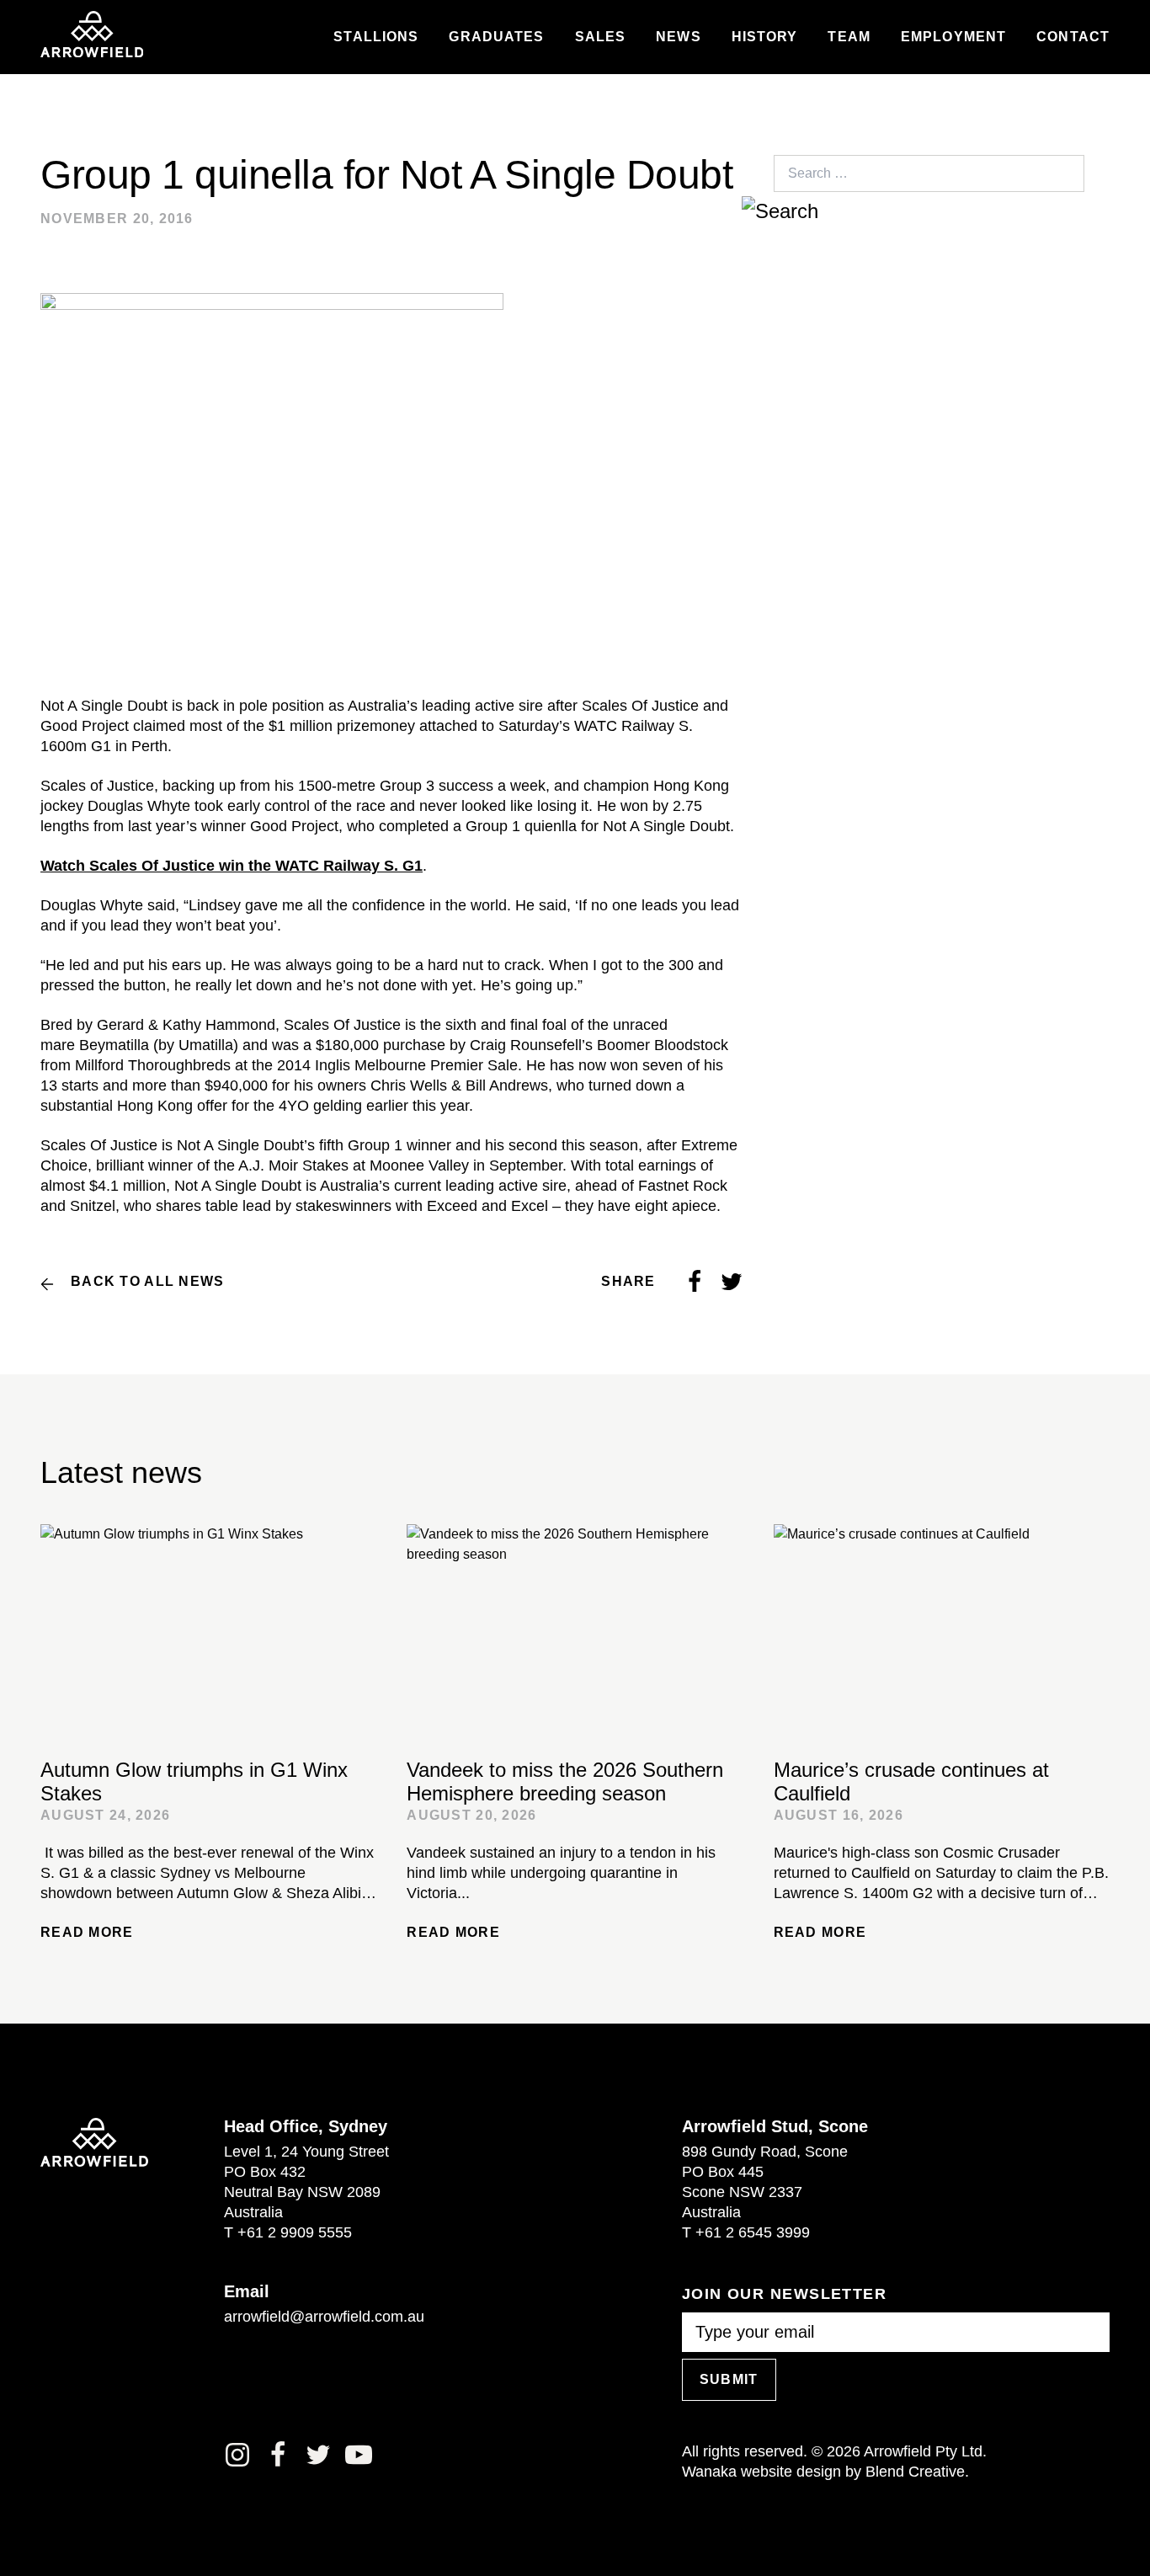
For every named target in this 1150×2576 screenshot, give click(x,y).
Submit (729, 2379)
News (678, 37)
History (765, 37)
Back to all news (147, 1281)
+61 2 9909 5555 (295, 2232)
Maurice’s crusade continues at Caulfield (911, 1781)
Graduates (496, 37)
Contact (1073, 37)
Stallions (376, 37)
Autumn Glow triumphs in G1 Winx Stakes (194, 1781)
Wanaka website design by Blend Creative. (825, 2472)
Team (849, 37)
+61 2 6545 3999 (753, 2232)
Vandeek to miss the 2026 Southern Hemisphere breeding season (565, 1781)
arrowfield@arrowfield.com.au (324, 2317)
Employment (953, 37)
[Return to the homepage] (92, 35)
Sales (601, 37)
